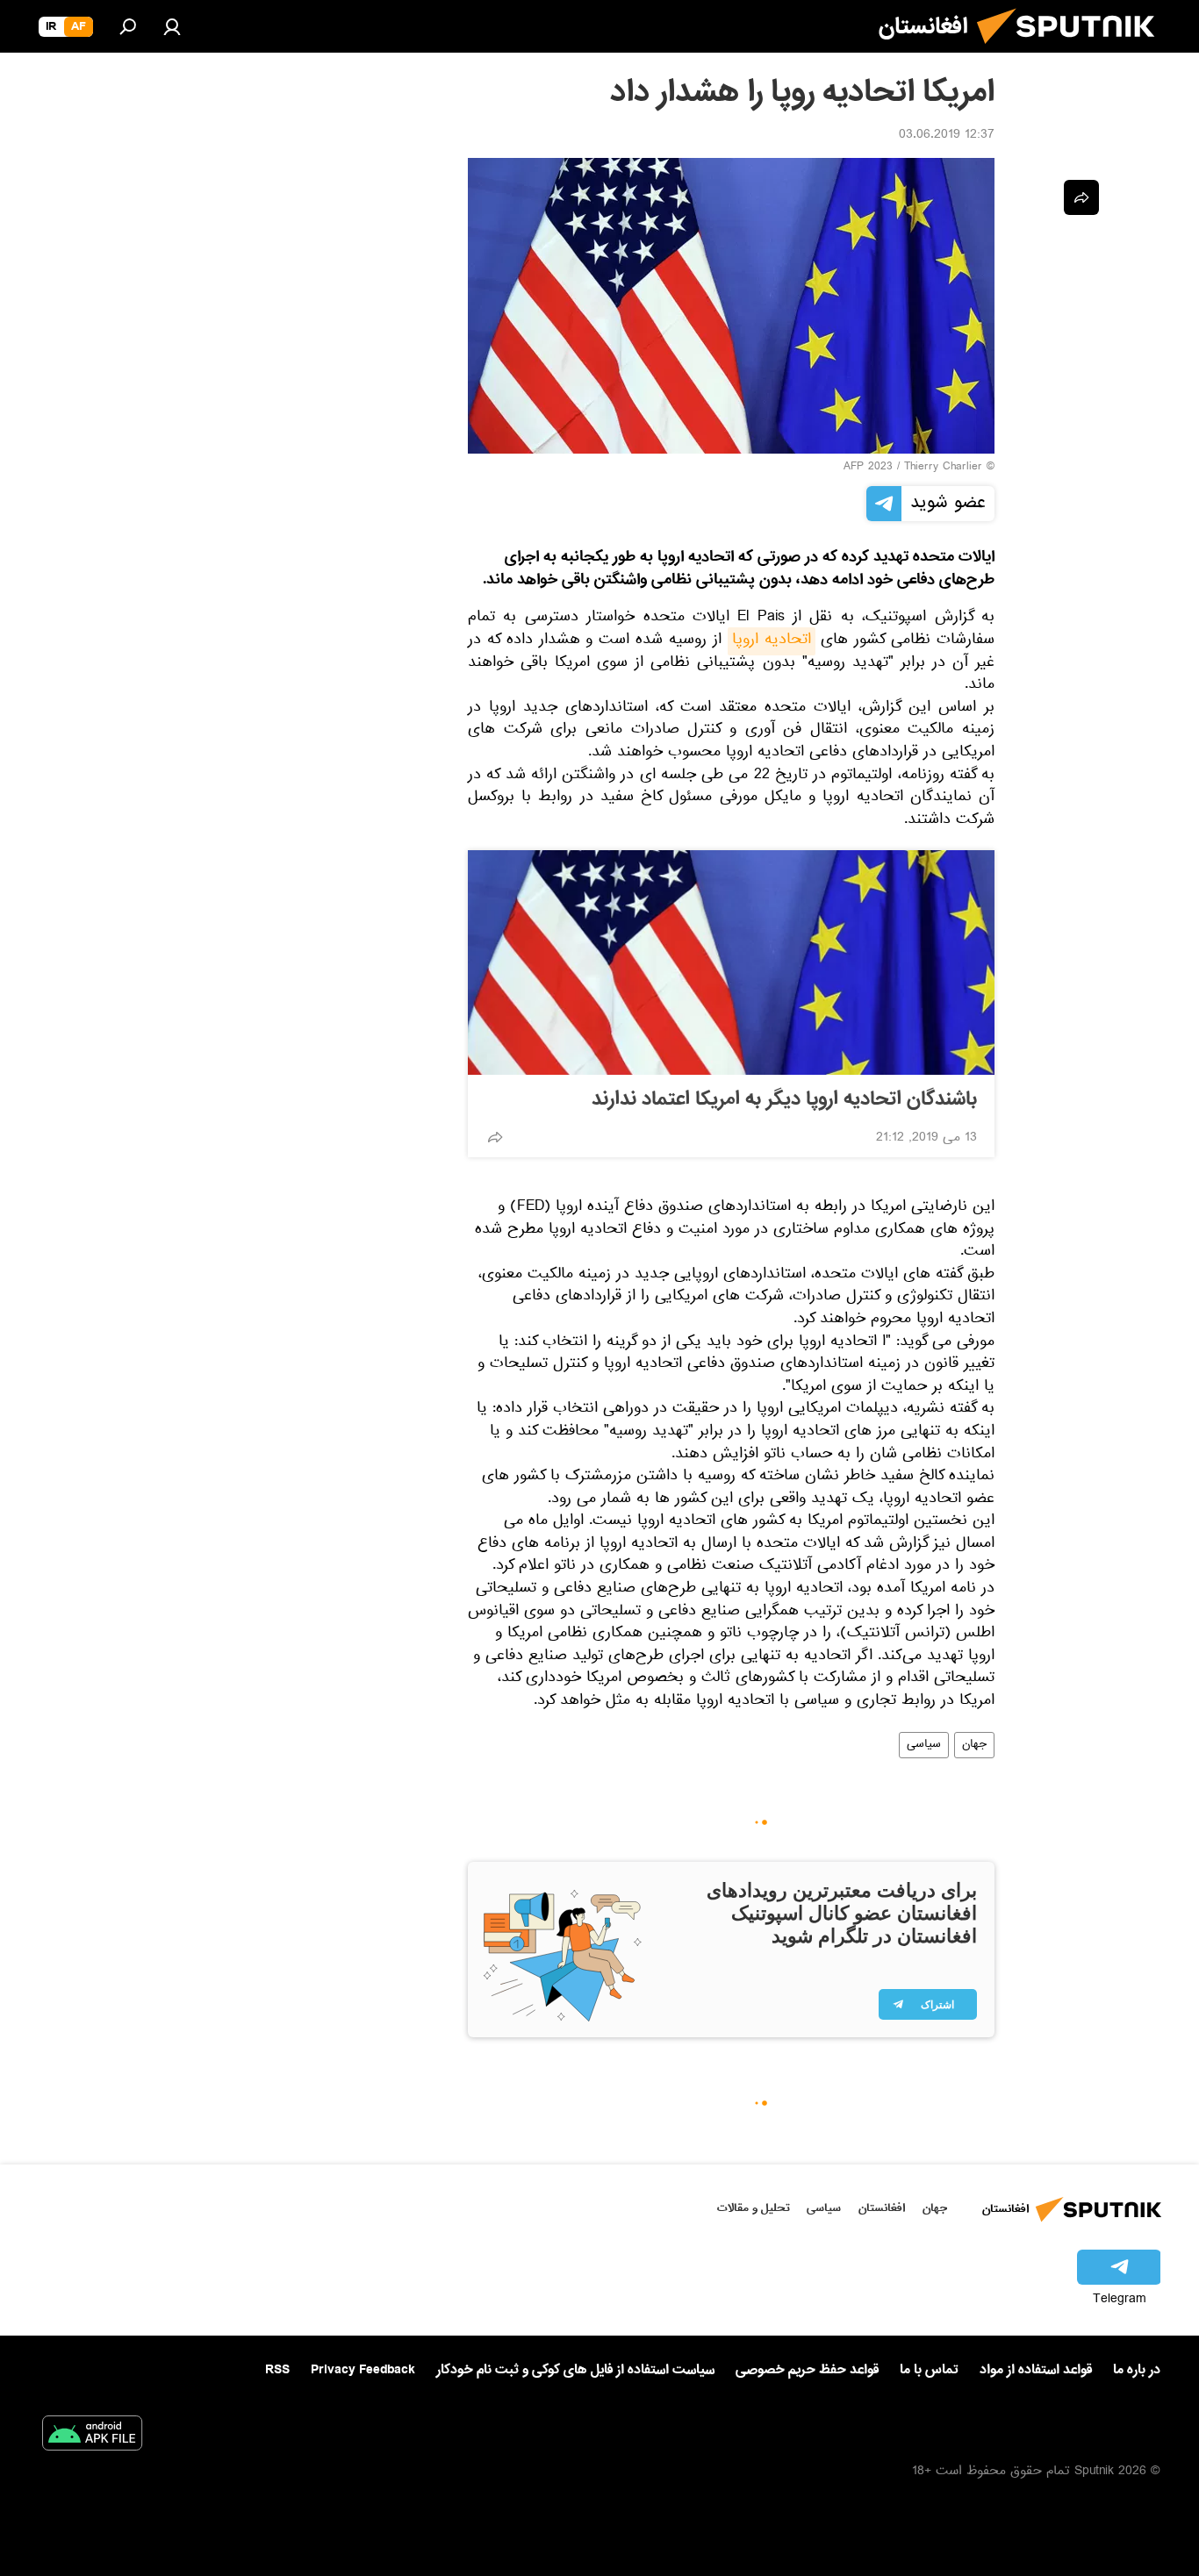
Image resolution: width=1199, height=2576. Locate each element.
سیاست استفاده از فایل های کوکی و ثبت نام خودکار (575, 2370)
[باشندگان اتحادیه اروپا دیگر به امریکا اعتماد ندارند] (731, 962)
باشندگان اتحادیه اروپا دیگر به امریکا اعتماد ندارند (784, 1099)
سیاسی (924, 1745)
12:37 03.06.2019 (947, 136)
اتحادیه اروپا (772, 641)
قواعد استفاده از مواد (1036, 2370)
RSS (277, 2370)
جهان (974, 1745)
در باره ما (1137, 2370)
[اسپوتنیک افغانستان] (1073, 51)
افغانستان (882, 2208)
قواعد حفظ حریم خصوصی (807, 2370)
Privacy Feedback (363, 2370)
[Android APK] (92, 2436)
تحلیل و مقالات (754, 2208)
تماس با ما (929, 2370)
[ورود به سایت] (172, 26)
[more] (495, 1137)
